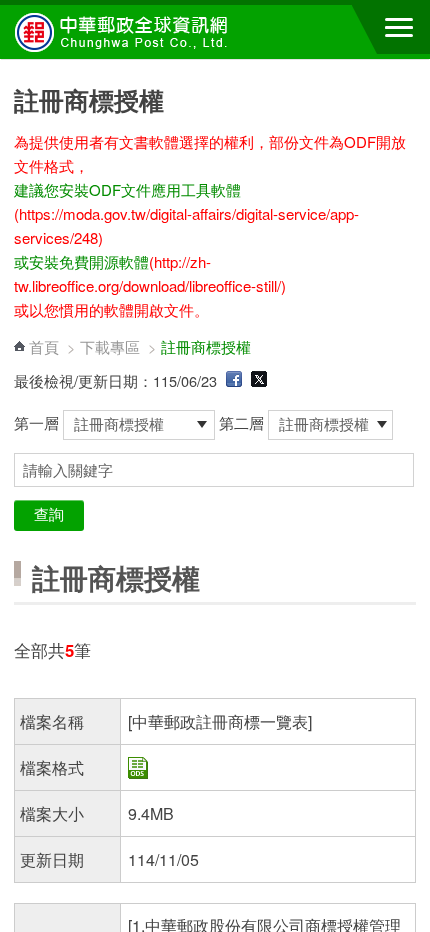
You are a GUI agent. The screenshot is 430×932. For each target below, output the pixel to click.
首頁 (44, 346)
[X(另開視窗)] (259, 380)
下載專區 (110, 346)
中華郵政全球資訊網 (125, 32)
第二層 (243, 422)
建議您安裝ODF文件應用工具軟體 (127, 189)
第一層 (38, 422)
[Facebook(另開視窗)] (234, 380)
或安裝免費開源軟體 (81, 261)
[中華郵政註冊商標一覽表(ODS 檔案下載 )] (138, 772)
